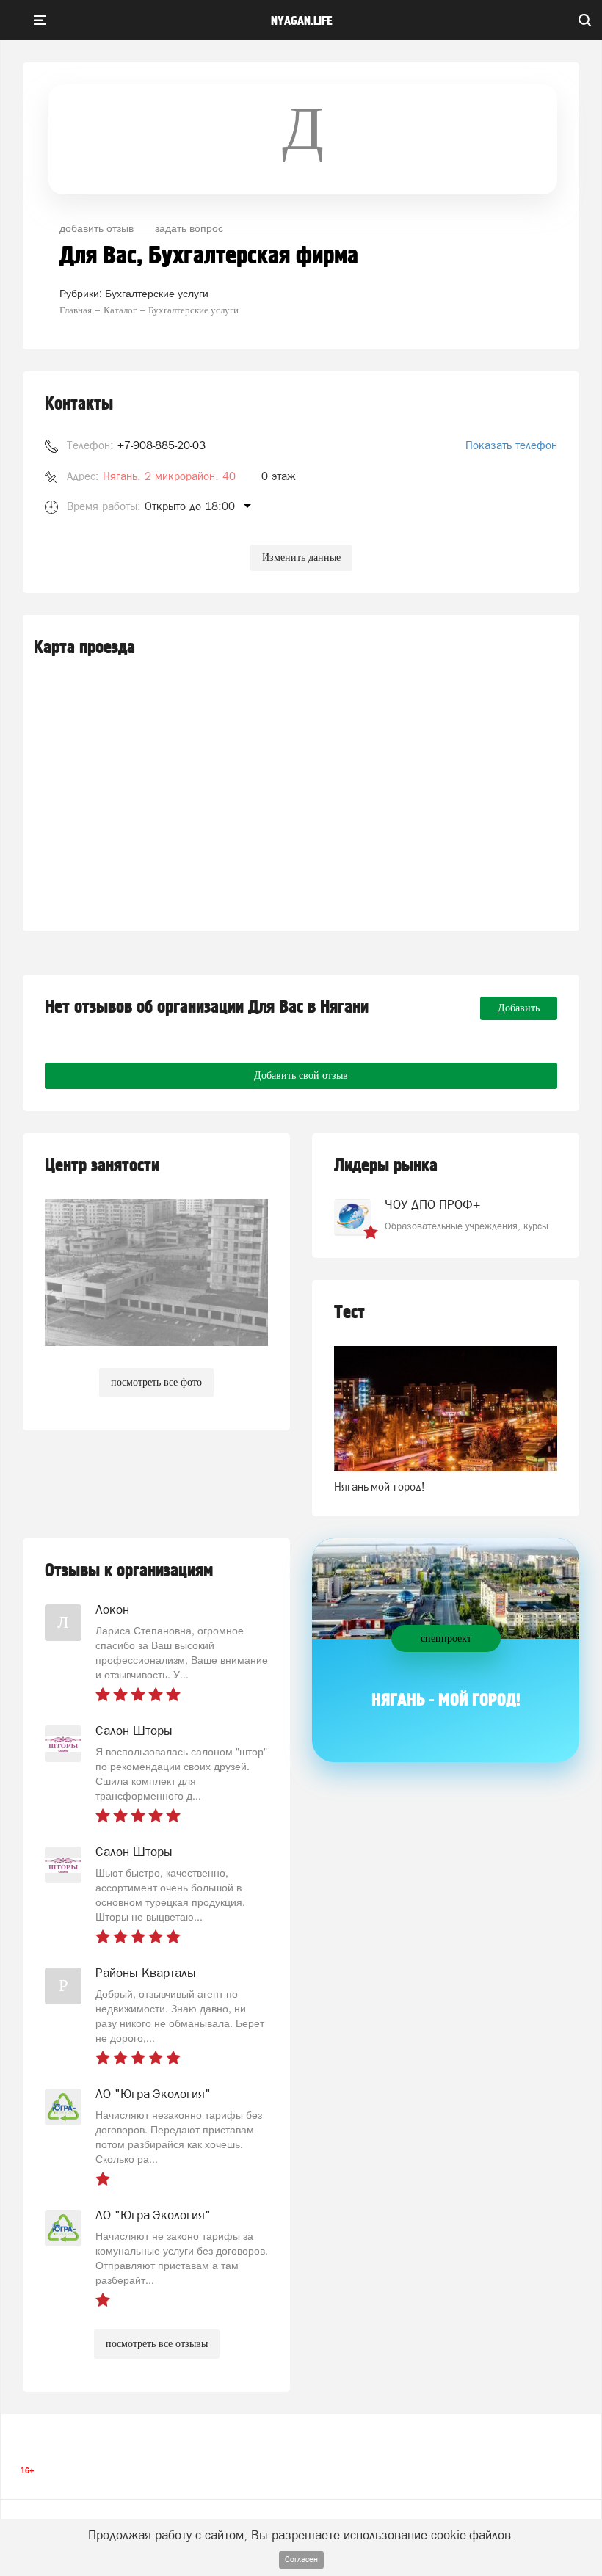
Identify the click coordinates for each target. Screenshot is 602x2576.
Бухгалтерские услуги (157, 293)
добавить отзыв (97, 228)
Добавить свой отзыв (301, 1076)
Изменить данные (301, 557)
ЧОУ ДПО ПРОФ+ (432, 1204)
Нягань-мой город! (380, 1487)
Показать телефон (511, 445)
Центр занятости (102, 1166)
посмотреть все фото (156, 1382)
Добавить (519, 1008)
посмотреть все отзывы (157, 2344)
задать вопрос (189, 228)
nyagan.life (301, 21)
